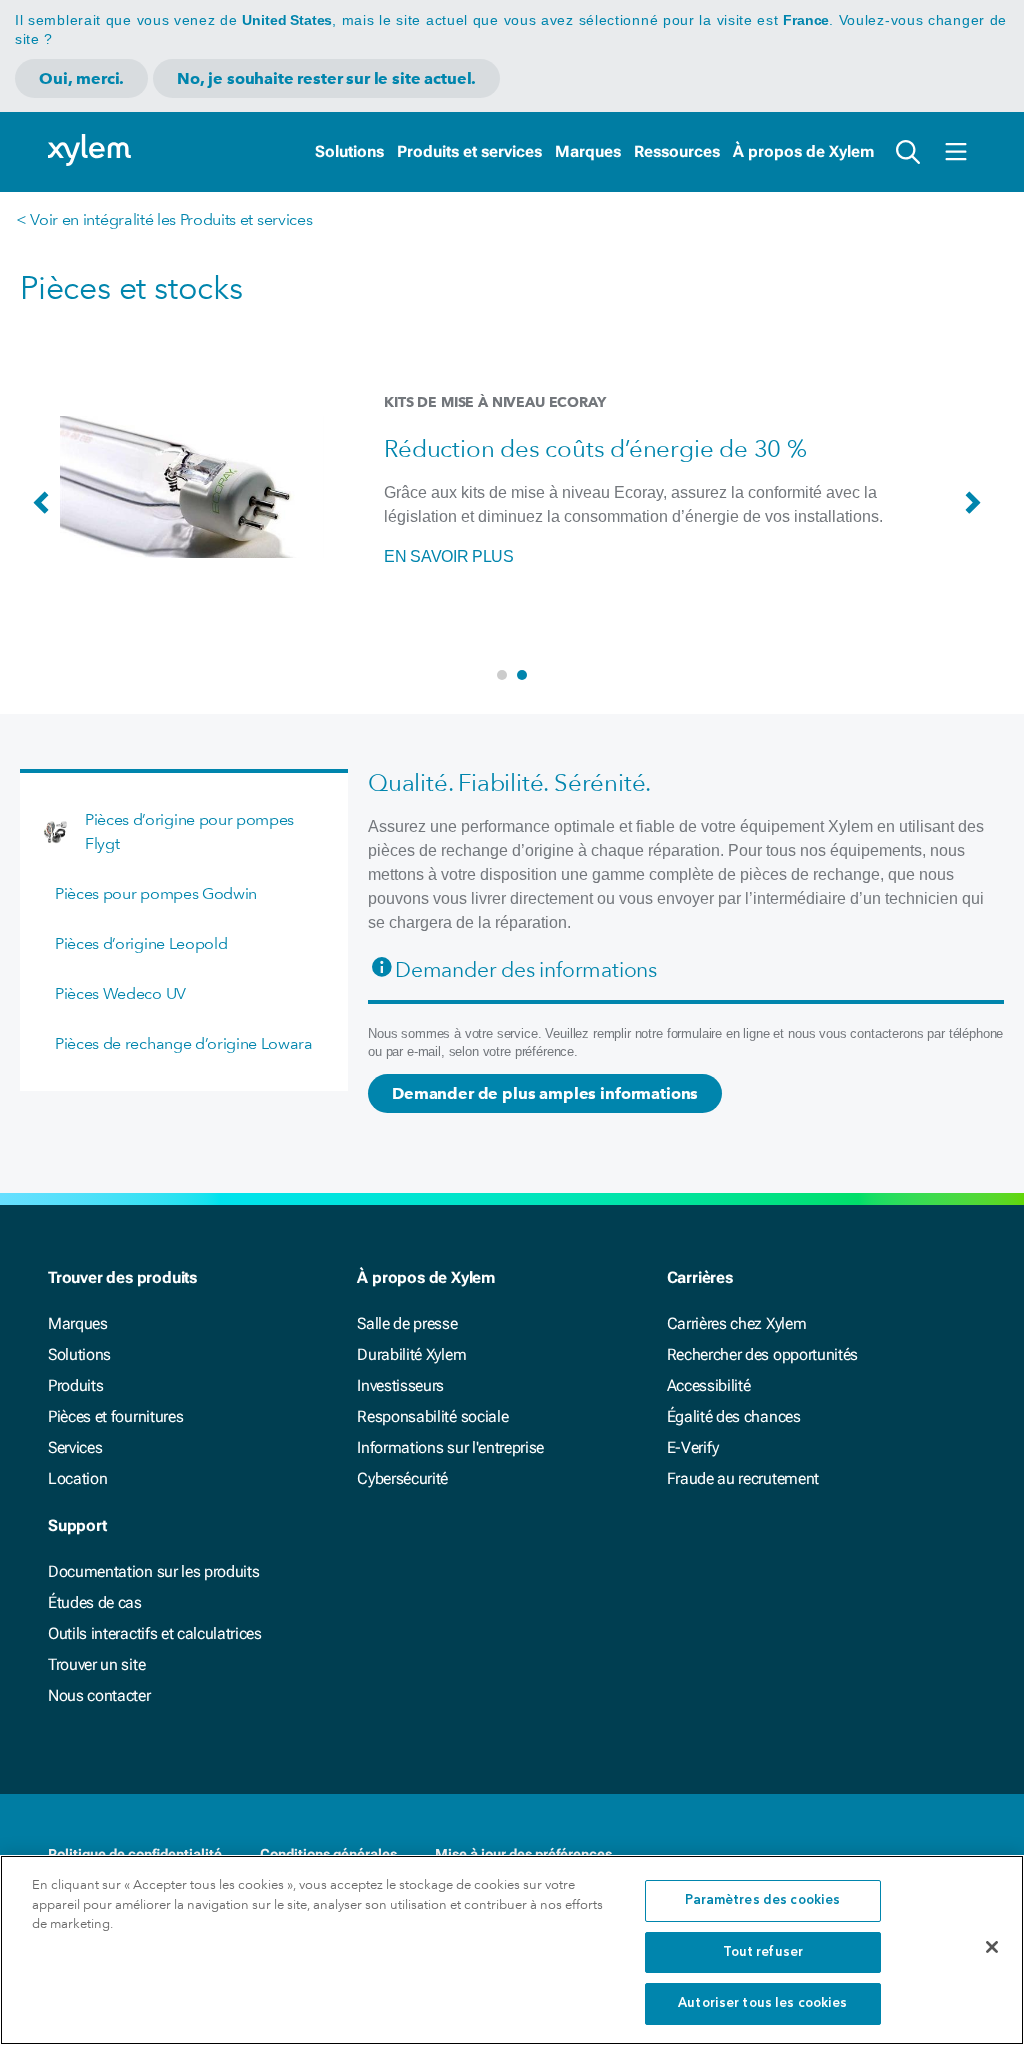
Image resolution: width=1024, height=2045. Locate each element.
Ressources (677, 151)
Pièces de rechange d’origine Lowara (184, 1043)
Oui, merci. (81, 78)
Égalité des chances (734, 1416)
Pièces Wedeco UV (120, 993)
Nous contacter (99, 1695)
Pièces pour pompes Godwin (156, 893)
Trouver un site (96, 1664)
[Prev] (46, 512)
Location (77, 1478)
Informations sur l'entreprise (450, 1447)
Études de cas (95, 1602)
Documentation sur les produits (153, 1571)
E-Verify (693, 1447)
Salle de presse (407, 1323)
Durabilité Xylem (411, 1354)
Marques (588, 151)
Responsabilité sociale (432, 1416)
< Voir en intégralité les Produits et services (164, 219)
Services (75, 1447)
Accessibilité (709, 1385)
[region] (512, 1950)
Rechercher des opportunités (762, 1354)
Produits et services (469, 151)
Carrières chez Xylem (737, 1323)
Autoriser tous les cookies (762, 2003)
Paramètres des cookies (762, 1900)
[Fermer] (992, 1947)
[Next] (978, 512)
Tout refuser (763, 1952)
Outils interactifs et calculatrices (155, 1633)
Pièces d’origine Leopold (141, 943)
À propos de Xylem (803, 151)
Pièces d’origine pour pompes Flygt (189, 831)
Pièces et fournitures (115, 1416)
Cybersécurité (402, 1478)
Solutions (349, 151)
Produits (75, 1385)
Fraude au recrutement (743, 1478)
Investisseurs (400, 1385)
